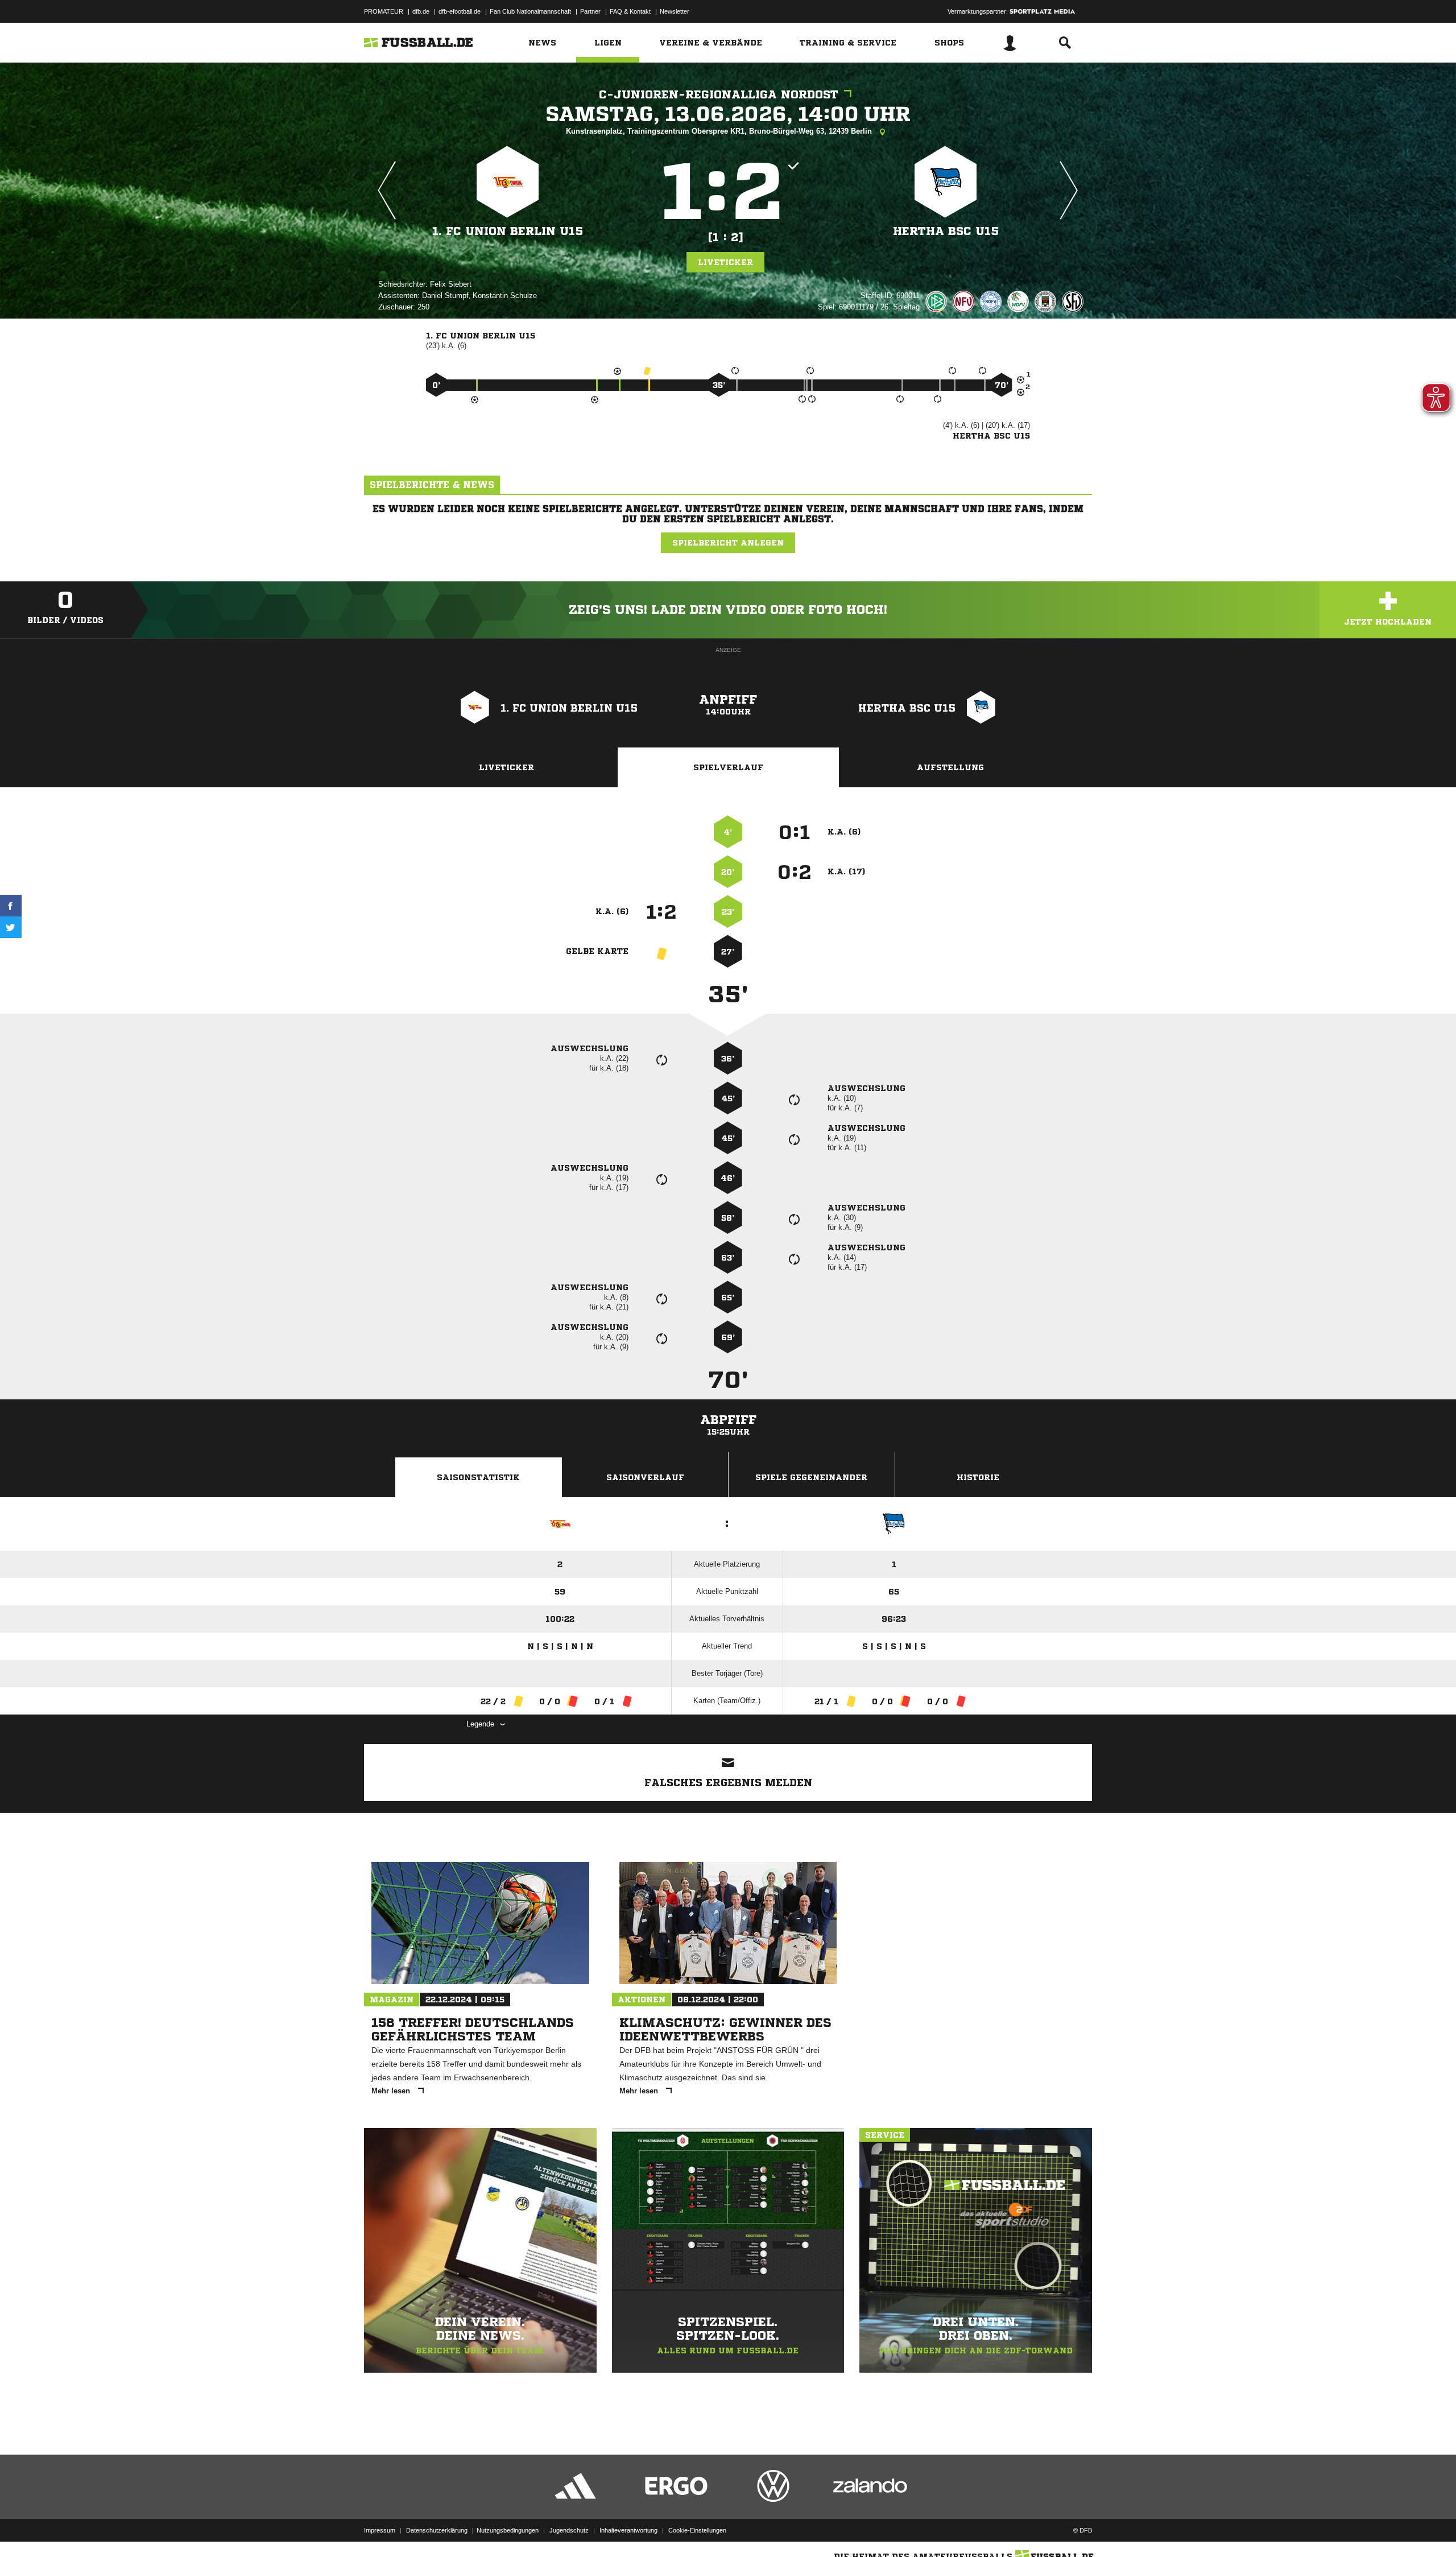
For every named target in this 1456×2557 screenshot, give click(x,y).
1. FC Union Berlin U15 (508, 231)
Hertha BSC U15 (946, 231)
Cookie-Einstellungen (697, 2530)
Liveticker (725, 262)
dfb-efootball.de (460, 11)
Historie (978, 1477)
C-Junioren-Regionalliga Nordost (719, 95)
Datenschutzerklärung (437, 2530)
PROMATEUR (384, 11)
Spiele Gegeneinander (811, 1477)
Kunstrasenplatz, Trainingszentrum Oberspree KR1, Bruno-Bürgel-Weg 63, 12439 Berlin (720, 131)
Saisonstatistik (478, 1477)
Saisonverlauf (645, 1477)
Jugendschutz (569, 2530)
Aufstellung (950, 767)
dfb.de (421, 11)
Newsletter (675, 11)
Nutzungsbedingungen (508, 2530)
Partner (590, 11)
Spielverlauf (728, 767)
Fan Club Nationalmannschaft (530, 11)
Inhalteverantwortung (628, 2530)
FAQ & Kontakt (630, 11)
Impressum (380, 2530)
